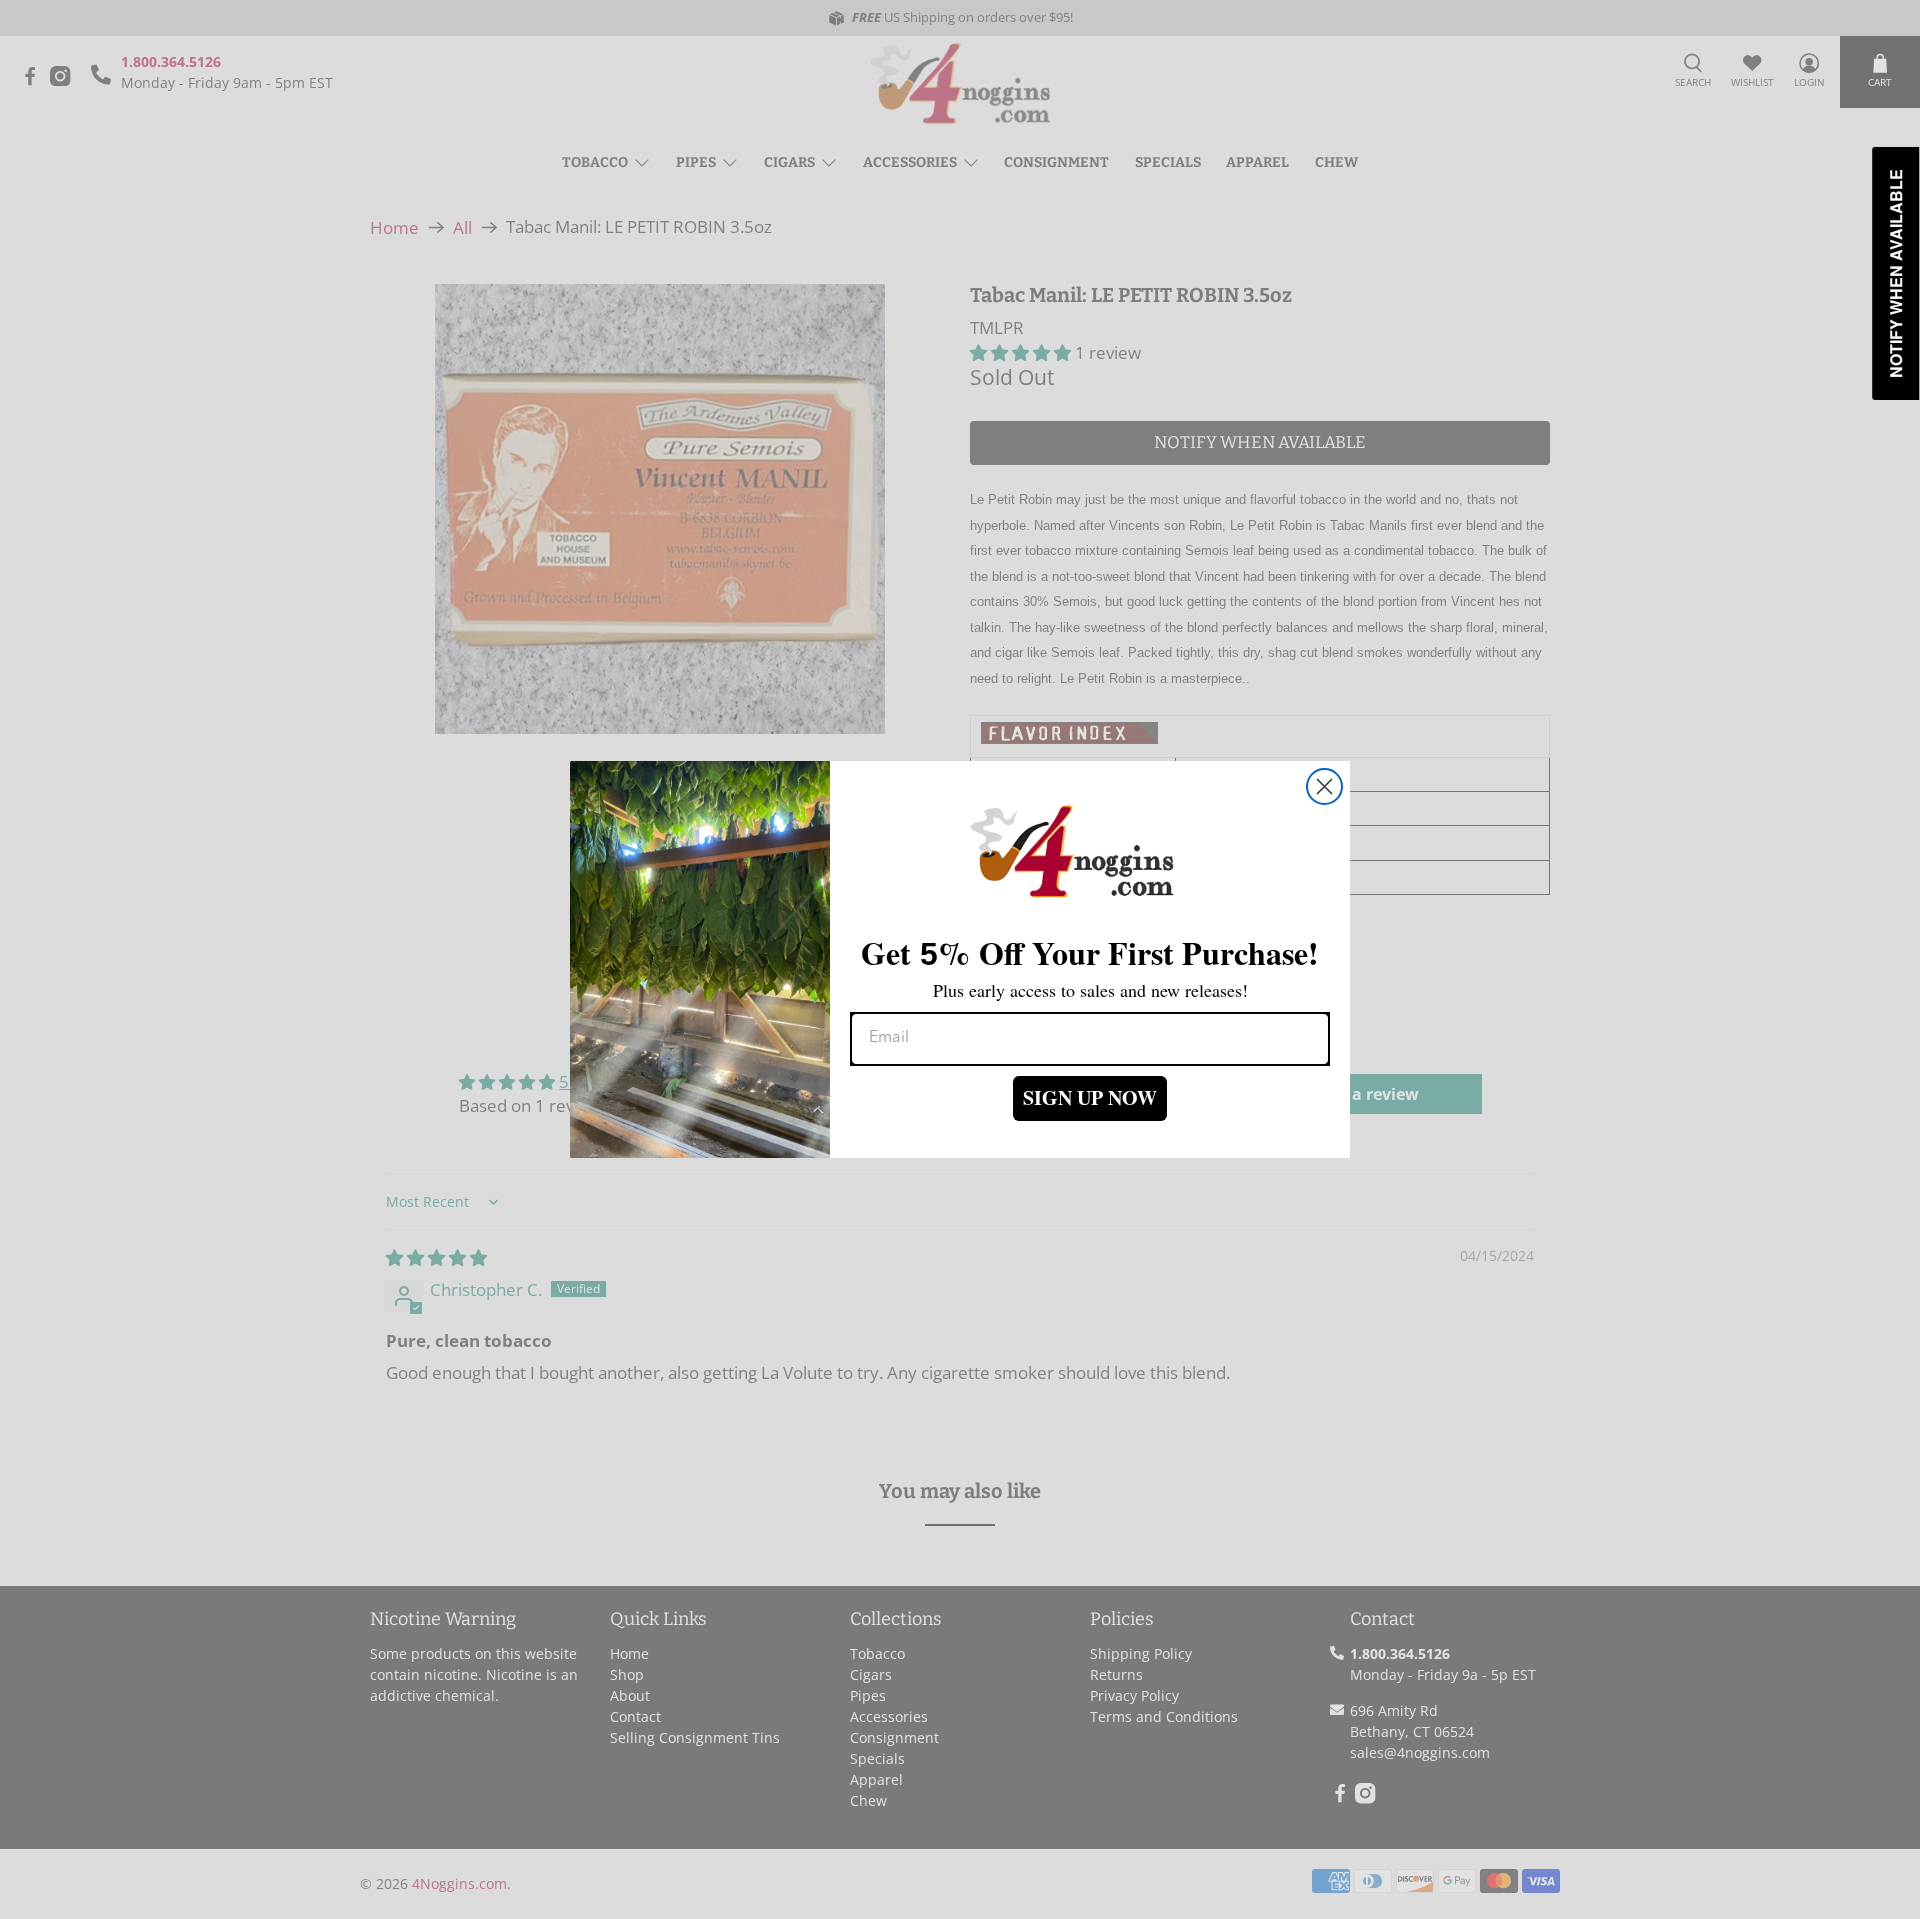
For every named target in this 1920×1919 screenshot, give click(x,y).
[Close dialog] (1324, 786)
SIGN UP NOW (1090, 1097)
